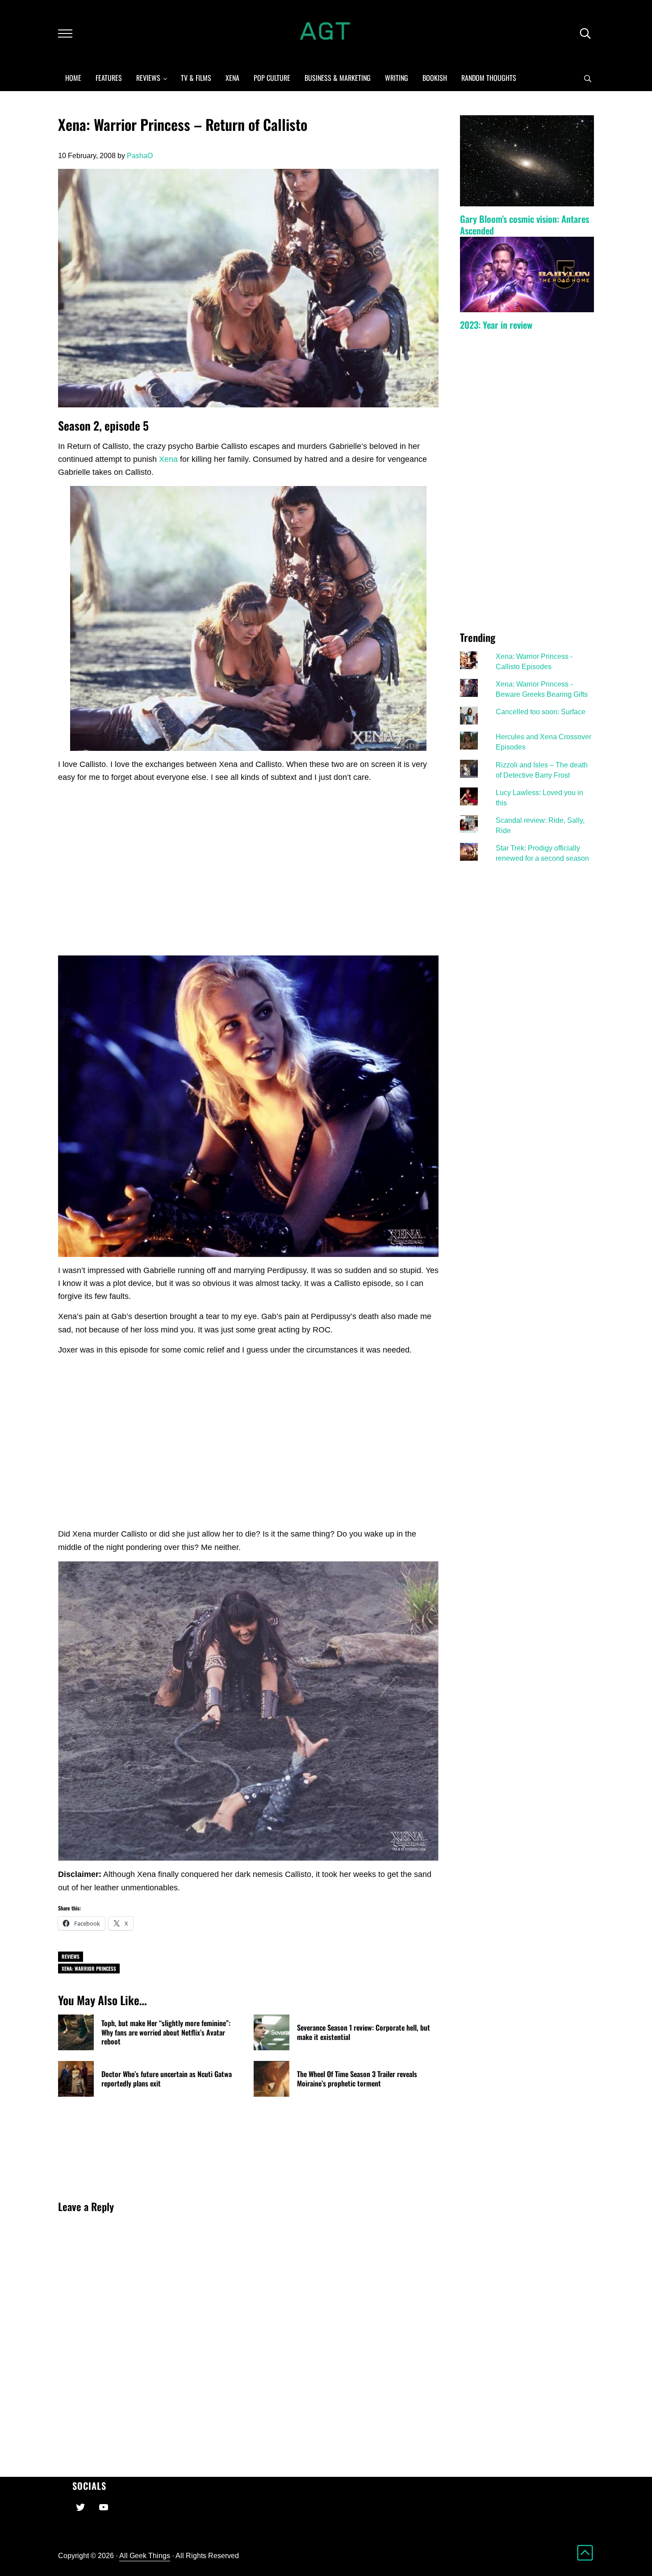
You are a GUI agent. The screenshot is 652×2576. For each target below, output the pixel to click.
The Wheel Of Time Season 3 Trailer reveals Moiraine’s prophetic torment (357, 2079)
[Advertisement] (248, 880)
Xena (168, 459)
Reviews (71, 1956)
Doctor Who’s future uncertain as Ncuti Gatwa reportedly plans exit (167, 2079)
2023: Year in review (496, 325)
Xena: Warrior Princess (89, 1968)
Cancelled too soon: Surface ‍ (541, 712)
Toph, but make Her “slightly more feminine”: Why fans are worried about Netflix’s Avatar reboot (166, 2032)
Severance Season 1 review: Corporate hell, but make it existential (364, 2032)
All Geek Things (145, 2555)
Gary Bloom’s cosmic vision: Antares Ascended (525, 225)
